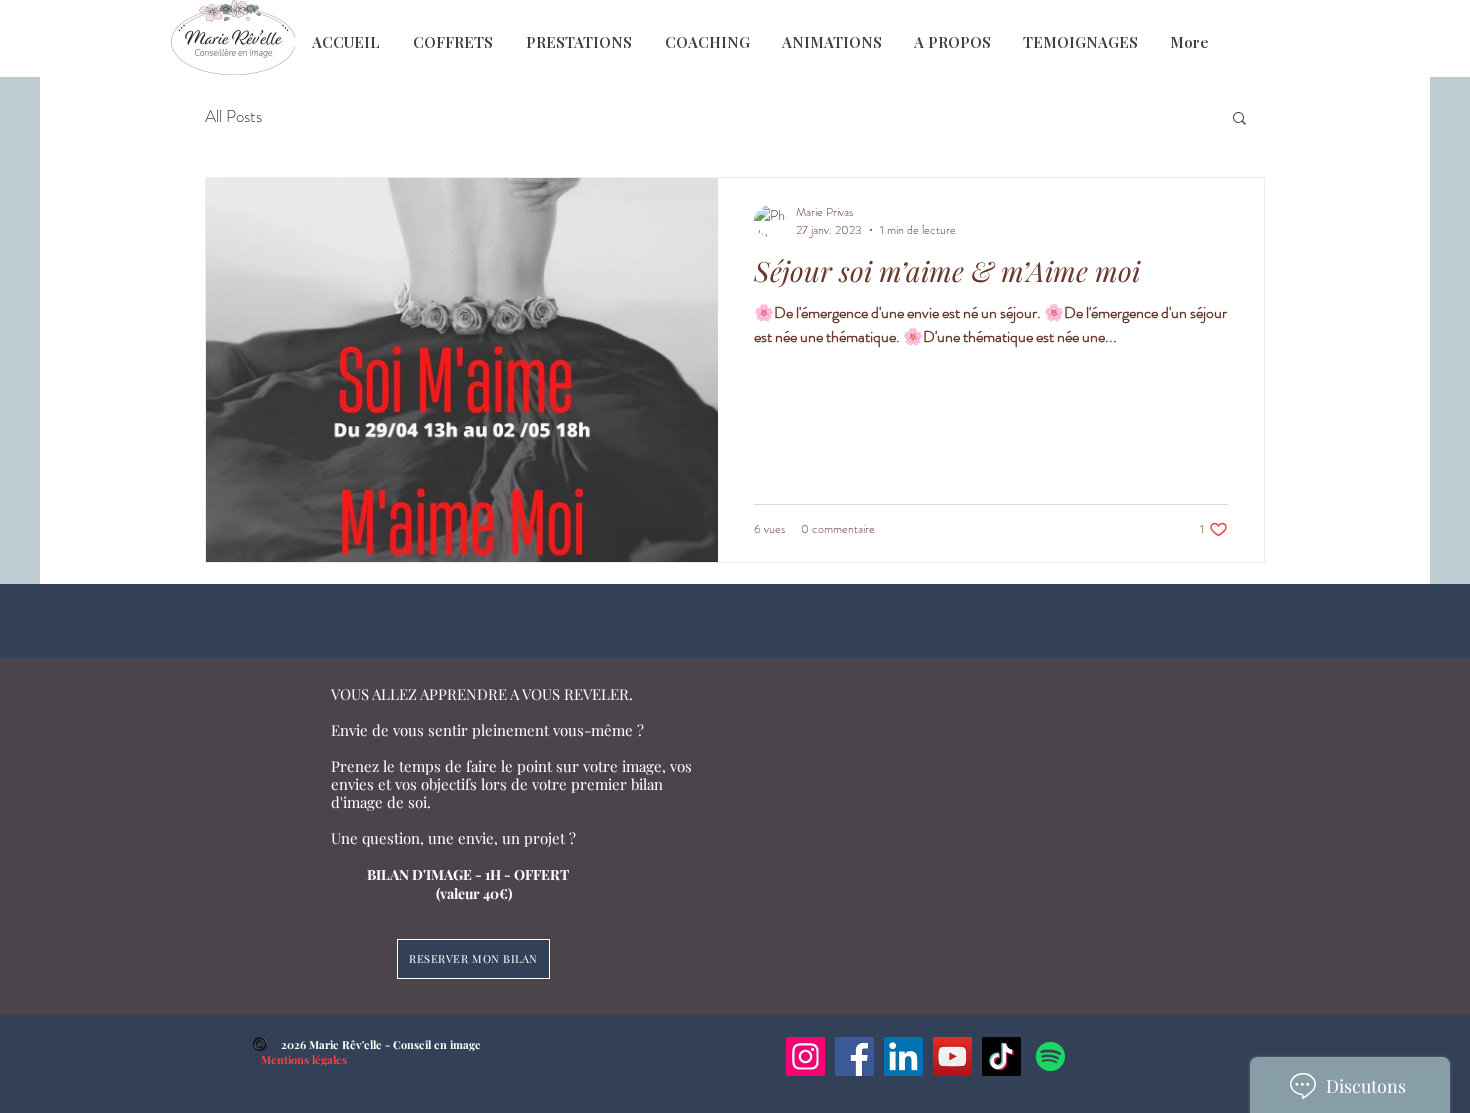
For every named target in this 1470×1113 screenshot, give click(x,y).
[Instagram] (805, 1056)
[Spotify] (1050, 1056)
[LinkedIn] (903, 1056)
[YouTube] (952, 1056)
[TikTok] (1001, 1056)
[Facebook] (854, 1056)
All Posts (233, 116)
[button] (1239, 119)
